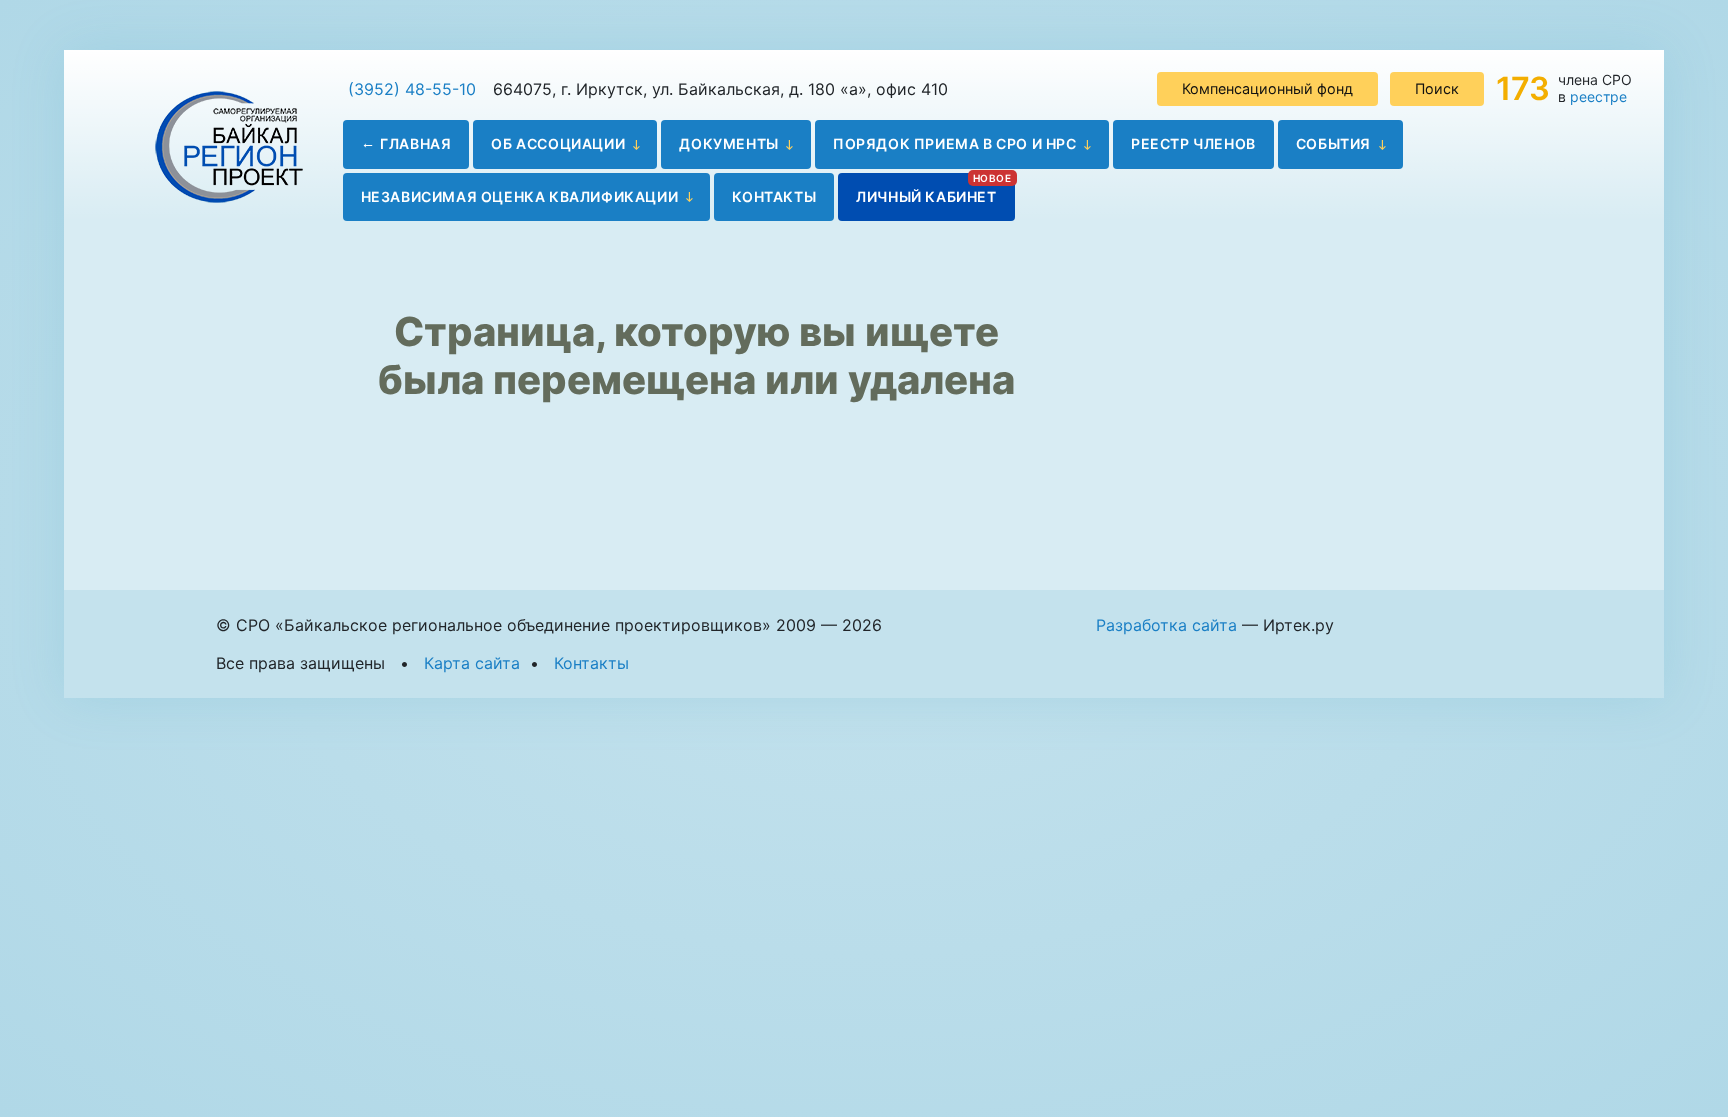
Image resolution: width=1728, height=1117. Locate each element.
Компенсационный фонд (1267, 88)
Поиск (1437, 88)
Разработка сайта (1166, 625)
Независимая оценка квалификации (520, 196)
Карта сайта (472, 663)
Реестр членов (1193, 143)
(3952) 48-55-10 (412, 89)
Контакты (774, 196)
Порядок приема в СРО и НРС (955, 143)
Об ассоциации (558, 143)
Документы (728, 143)
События (1333, 143)
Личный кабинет (926, 196)
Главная (415, 143)
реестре (1598, 96)
